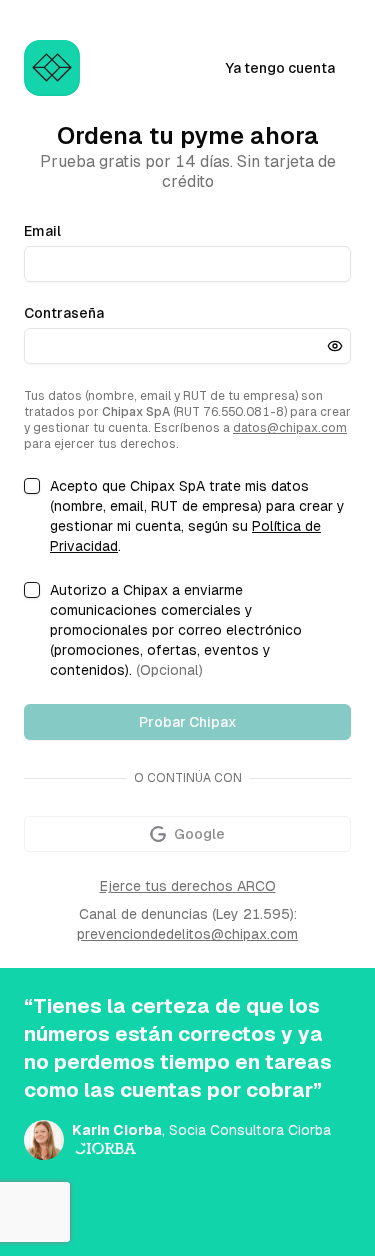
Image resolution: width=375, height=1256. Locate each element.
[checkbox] (32, 486)
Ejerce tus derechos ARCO (188, 886)
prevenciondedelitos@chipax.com (187, 934)
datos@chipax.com (290, 428)
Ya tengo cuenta (280, 68)
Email (42, 231)
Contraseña (64, 313)
